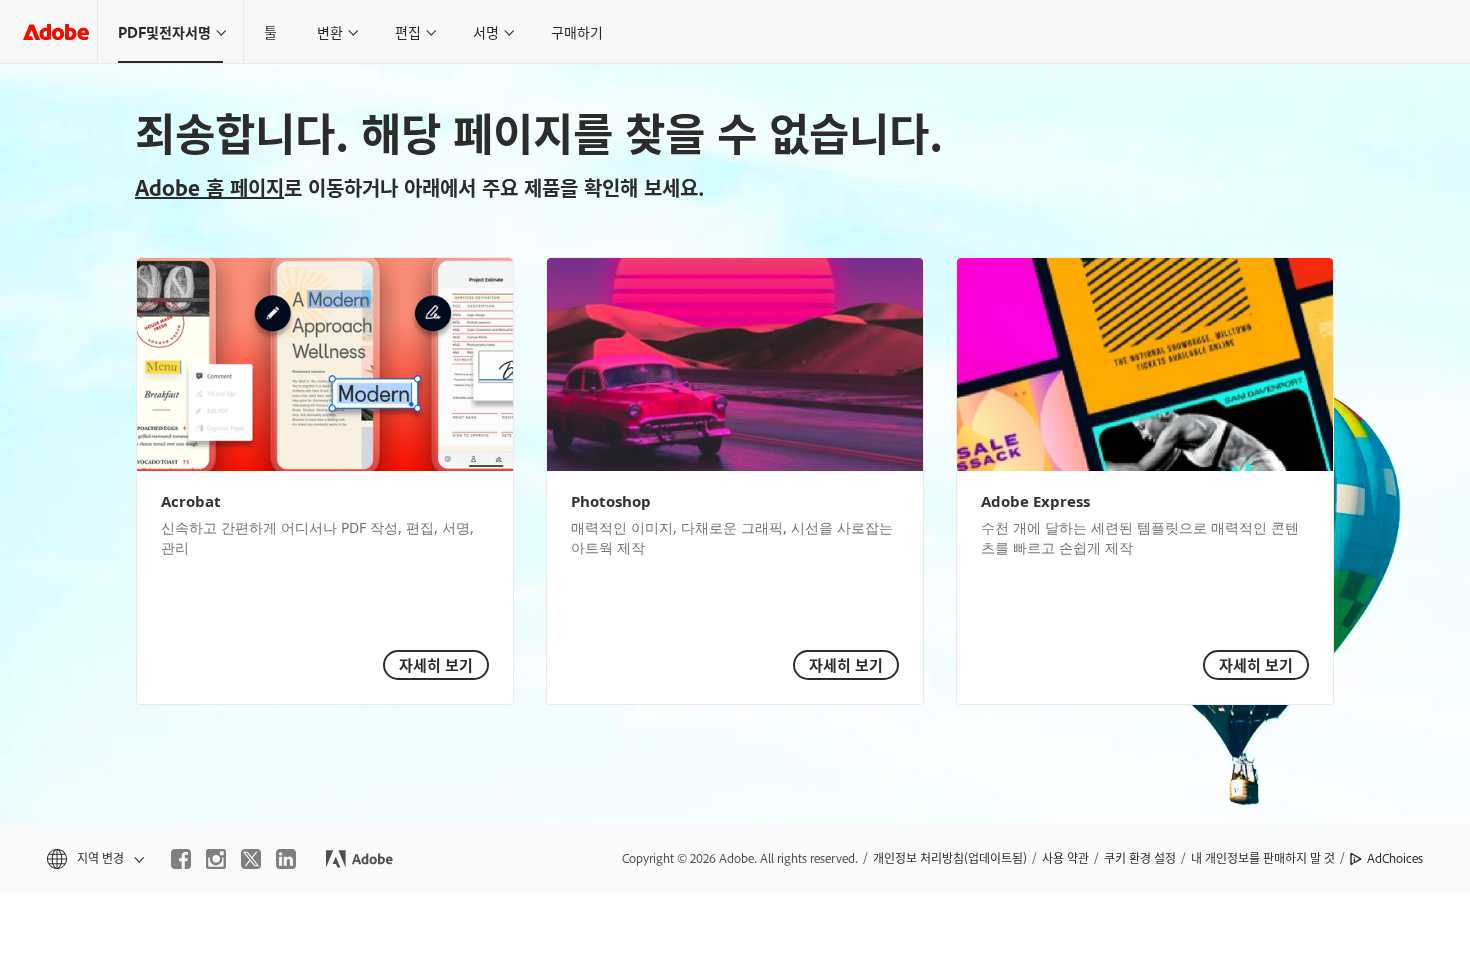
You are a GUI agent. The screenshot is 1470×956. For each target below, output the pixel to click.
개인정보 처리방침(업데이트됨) (950, 858)
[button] (94, 858)
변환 (330, 31)
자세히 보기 (436, 664)
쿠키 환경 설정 (1140, 858)
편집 (408, 31)
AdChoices (1395, 858)
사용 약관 (1065, 858)
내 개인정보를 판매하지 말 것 (1263, 858)
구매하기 (577, 31)
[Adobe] (56, 31)
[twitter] (251, 859)
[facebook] (181, 859)
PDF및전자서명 (164, 31)
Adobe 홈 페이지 (209, 187)
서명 (486, 31)
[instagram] (216, 859)
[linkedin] (286, 859)
